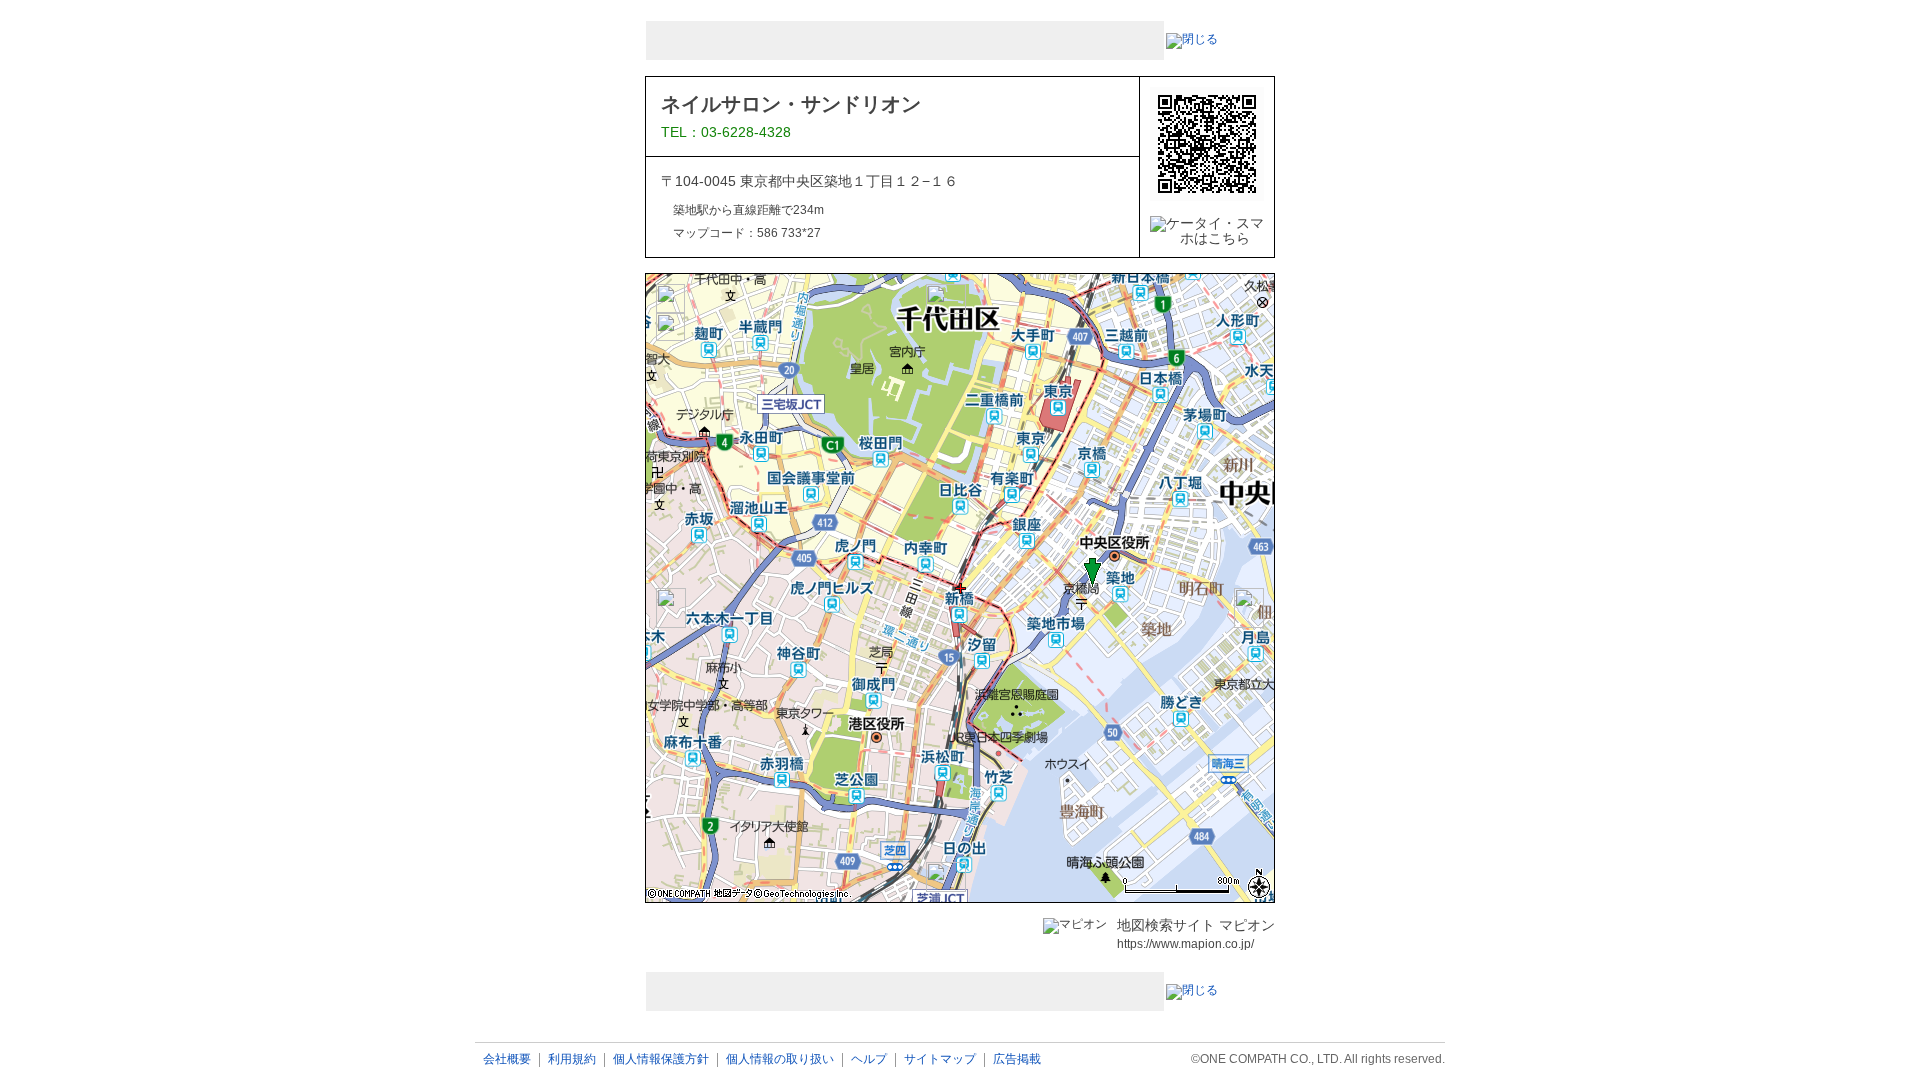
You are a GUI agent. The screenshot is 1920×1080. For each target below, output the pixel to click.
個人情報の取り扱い (780, 1059)
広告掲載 (1017, 1059)
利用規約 (572, 1059)
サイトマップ (940, 1059)
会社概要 (507, 1059)
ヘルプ (869, 1059)
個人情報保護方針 (661, 1059)
